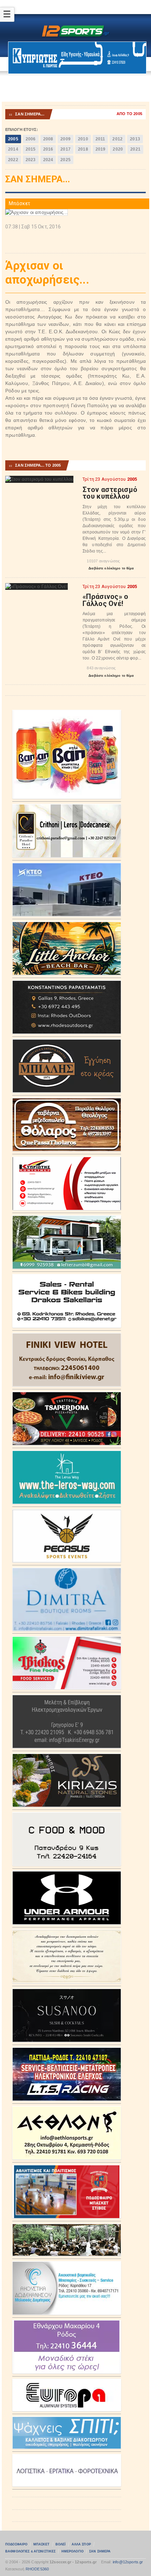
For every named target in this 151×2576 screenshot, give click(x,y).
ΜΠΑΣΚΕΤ (42, 2544)
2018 (83, 149)
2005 (13, 139)
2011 (100, 139)
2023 (31, 160)
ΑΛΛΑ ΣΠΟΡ (81, 2544)
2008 (48, 139)
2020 (118, 149)
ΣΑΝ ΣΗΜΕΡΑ (100, 2551)
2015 (31, 149)
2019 (101, 149)
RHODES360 (37, 2569)
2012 (117, 139)
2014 (13, 149)
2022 (13, 160)
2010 (83, 139)
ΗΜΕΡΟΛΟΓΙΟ (73, 2551)
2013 (135, 139)
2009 (65, 139)
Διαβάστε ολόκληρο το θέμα (108, 569)
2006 (31, 139)
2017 (65, 149)
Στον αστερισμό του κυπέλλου (110, 493)
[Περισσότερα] (40, 482)
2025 (65, 160)
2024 (48, 160)
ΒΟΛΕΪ (61, 2544)
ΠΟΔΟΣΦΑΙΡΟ (16, 2544)
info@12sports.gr (128, 2562)
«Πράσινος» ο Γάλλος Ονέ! (106, 600)
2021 (135, 149)
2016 (48, 149)
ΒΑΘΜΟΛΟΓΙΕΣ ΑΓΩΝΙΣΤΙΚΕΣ (30, 2551)
